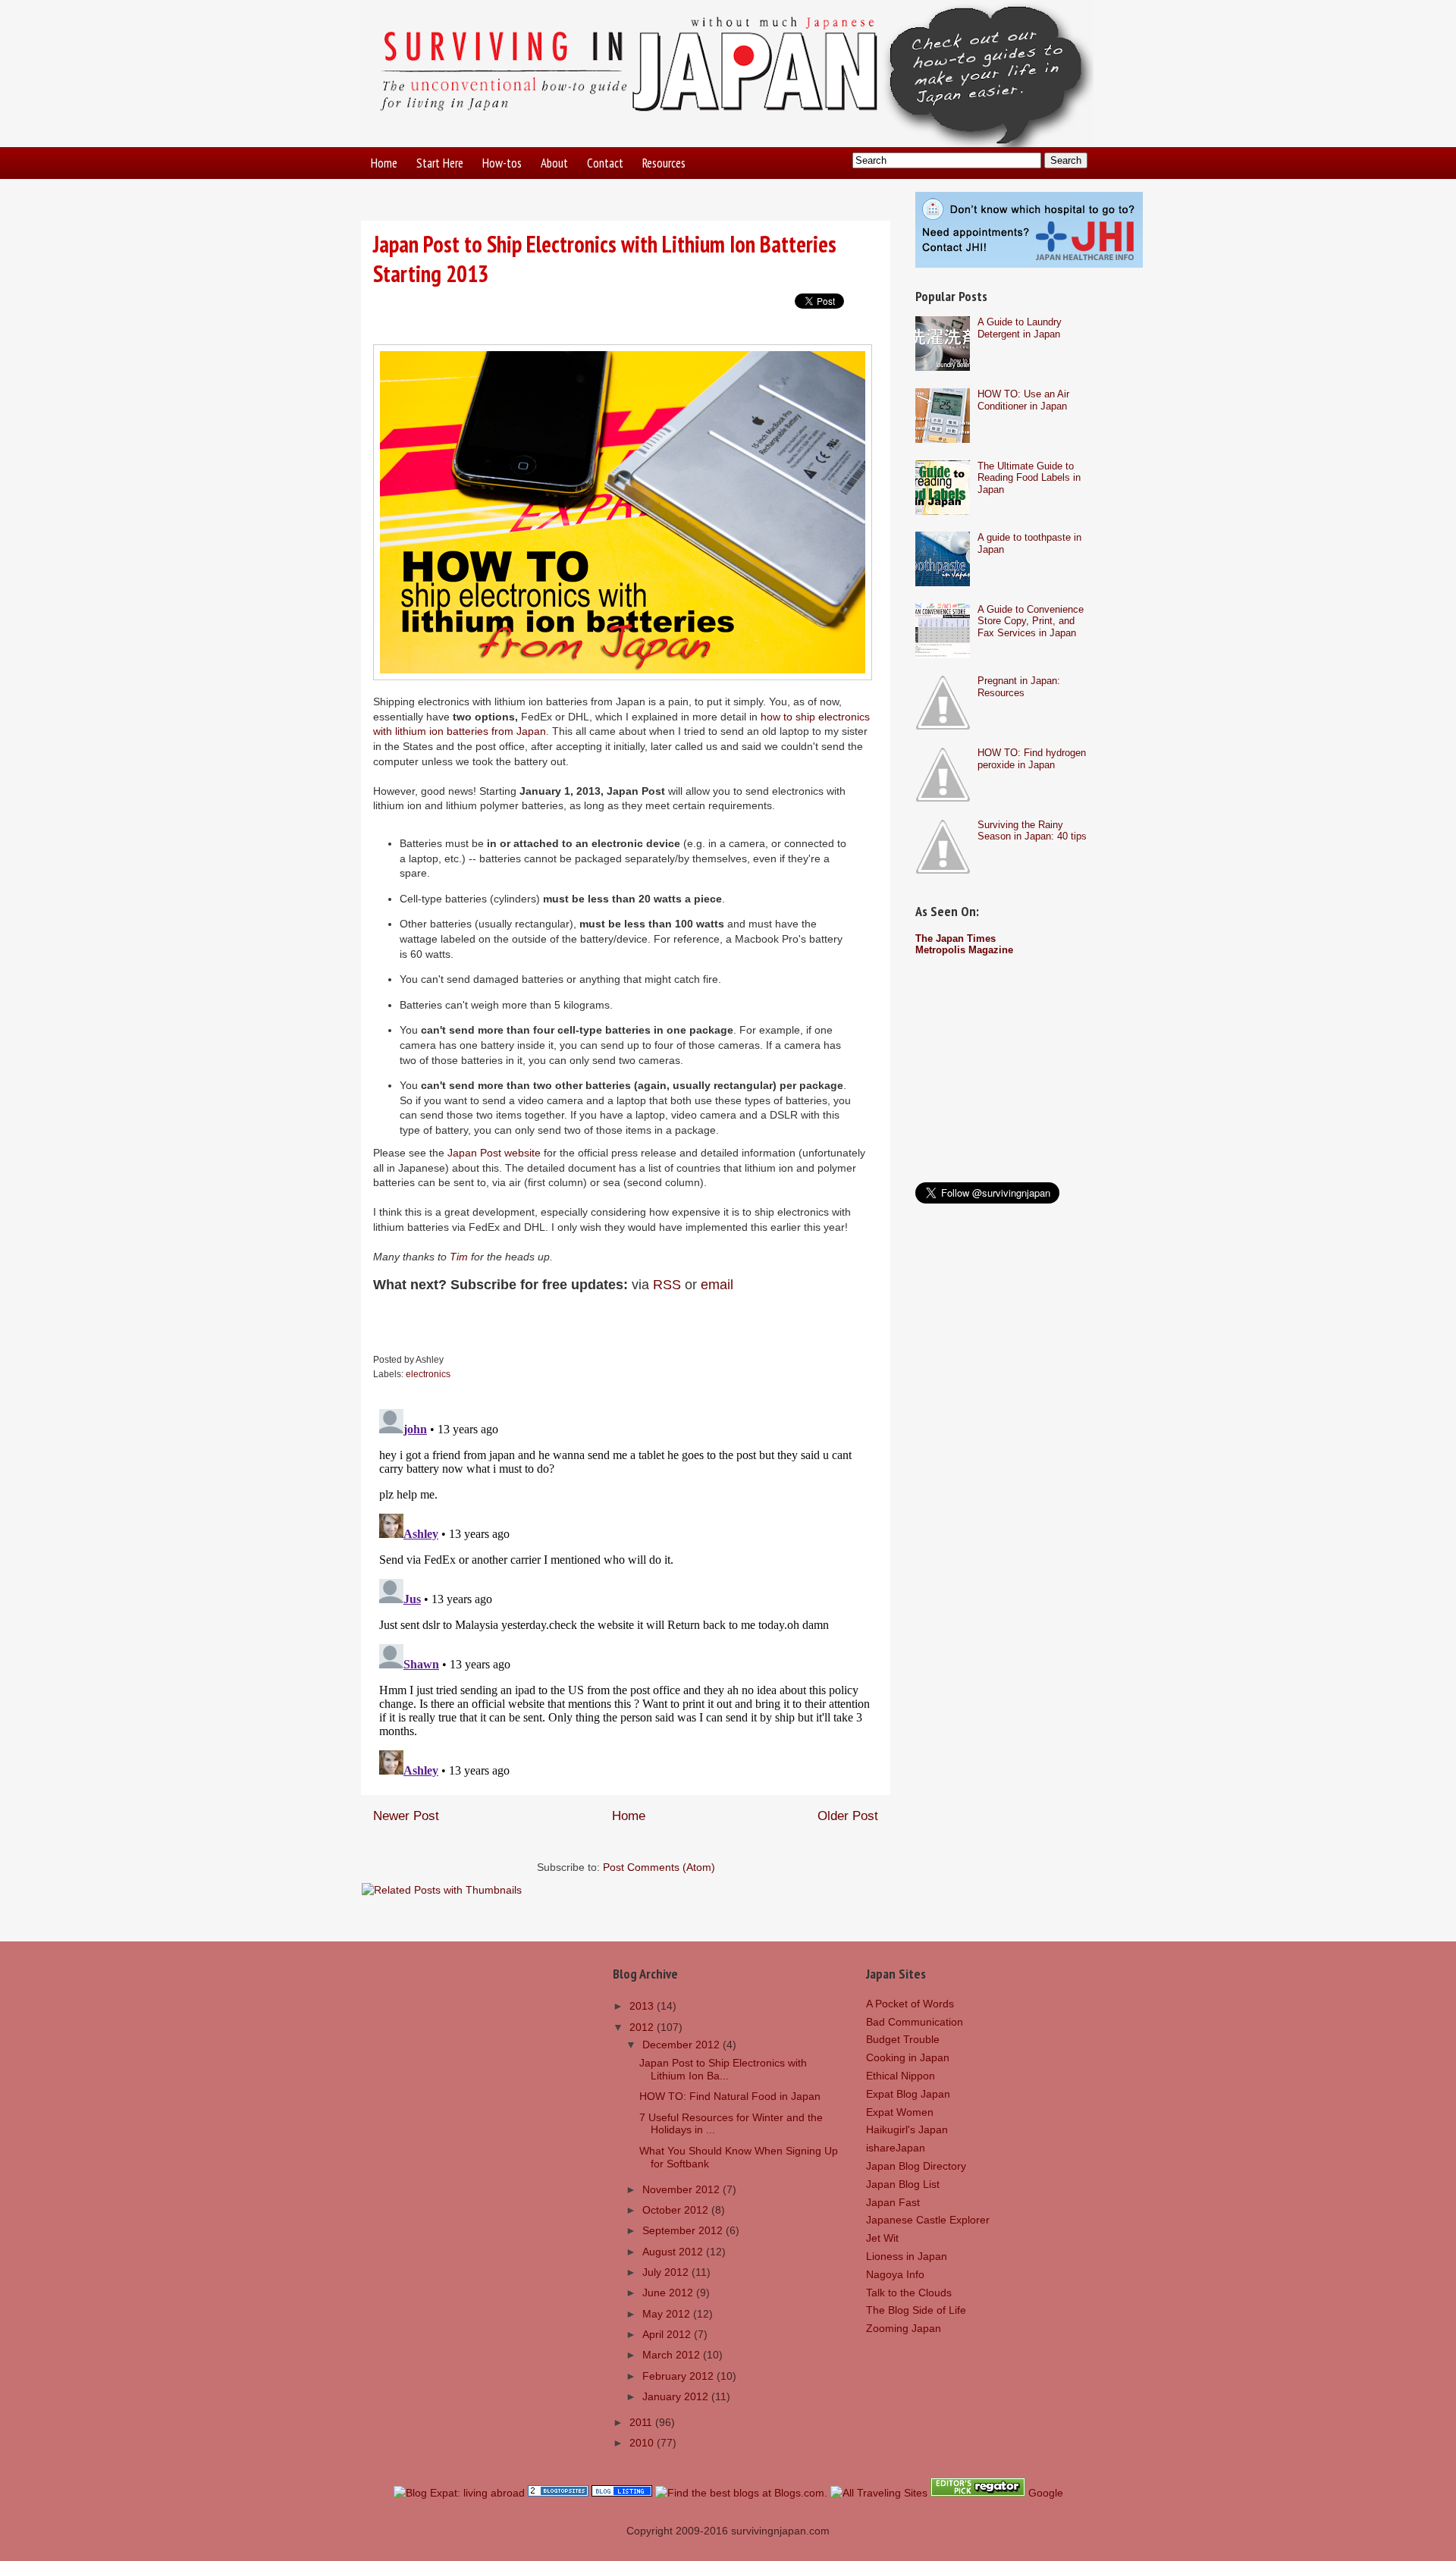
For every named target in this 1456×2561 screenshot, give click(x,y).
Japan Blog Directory (916, 2166)
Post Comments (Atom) (659, 1867)
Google (1046, 2493)
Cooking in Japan (908, 2057)
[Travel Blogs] (558, 2493)
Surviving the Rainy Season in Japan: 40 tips (1032, 831)
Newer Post (406, 1816)
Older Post (848, 1816)
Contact (605, 163)
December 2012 (682, 2045)
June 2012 (669, 2293)
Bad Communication (915, 2022)
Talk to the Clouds (909, 2293)
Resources (664, 163)
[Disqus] (626, 1593)
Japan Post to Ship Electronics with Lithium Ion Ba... (723, 2069)
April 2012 (668, 2334)
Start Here (440, 163)
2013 (643, 2006)
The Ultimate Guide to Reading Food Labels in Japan (1029, 478)
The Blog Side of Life (916, 2310)
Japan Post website (494, 1153)
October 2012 (677, 2210)
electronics (428, 1374)
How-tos (502, 163)
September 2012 (684, 2230)
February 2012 (679, 2376)
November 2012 (682, 2189)
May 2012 (668, 2314)
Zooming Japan (904, 2328)
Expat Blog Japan (908, 2094)
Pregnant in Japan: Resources (1019, 687)
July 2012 (667, 2272)
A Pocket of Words (910, 2004)
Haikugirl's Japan (907, 2129)
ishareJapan (896, 2148)
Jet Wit (882, 2238)
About (554, 163)
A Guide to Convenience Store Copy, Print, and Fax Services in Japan (1031, 621)
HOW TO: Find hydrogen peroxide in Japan (1032, 759)
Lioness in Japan (907, 2256)
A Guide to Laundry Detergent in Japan (1020, 328)
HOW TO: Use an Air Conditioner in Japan (1023, 400)
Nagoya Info (895, 2274)
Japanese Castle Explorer (928, 2220)
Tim (459, 1257)
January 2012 (677, 2396)
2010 (643, 2443)
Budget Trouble (903, 2039)
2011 (642, 2422)
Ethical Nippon (901, 2076)
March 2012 (673, 2355)
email (717, 1285)
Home (384, 163)
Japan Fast (893, 2202)
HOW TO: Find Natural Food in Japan (730, 2096)
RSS (667, 1285)
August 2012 (674, 2252)
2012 (643, 2027)
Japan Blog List (903, 2184)
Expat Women (900, 2112)
